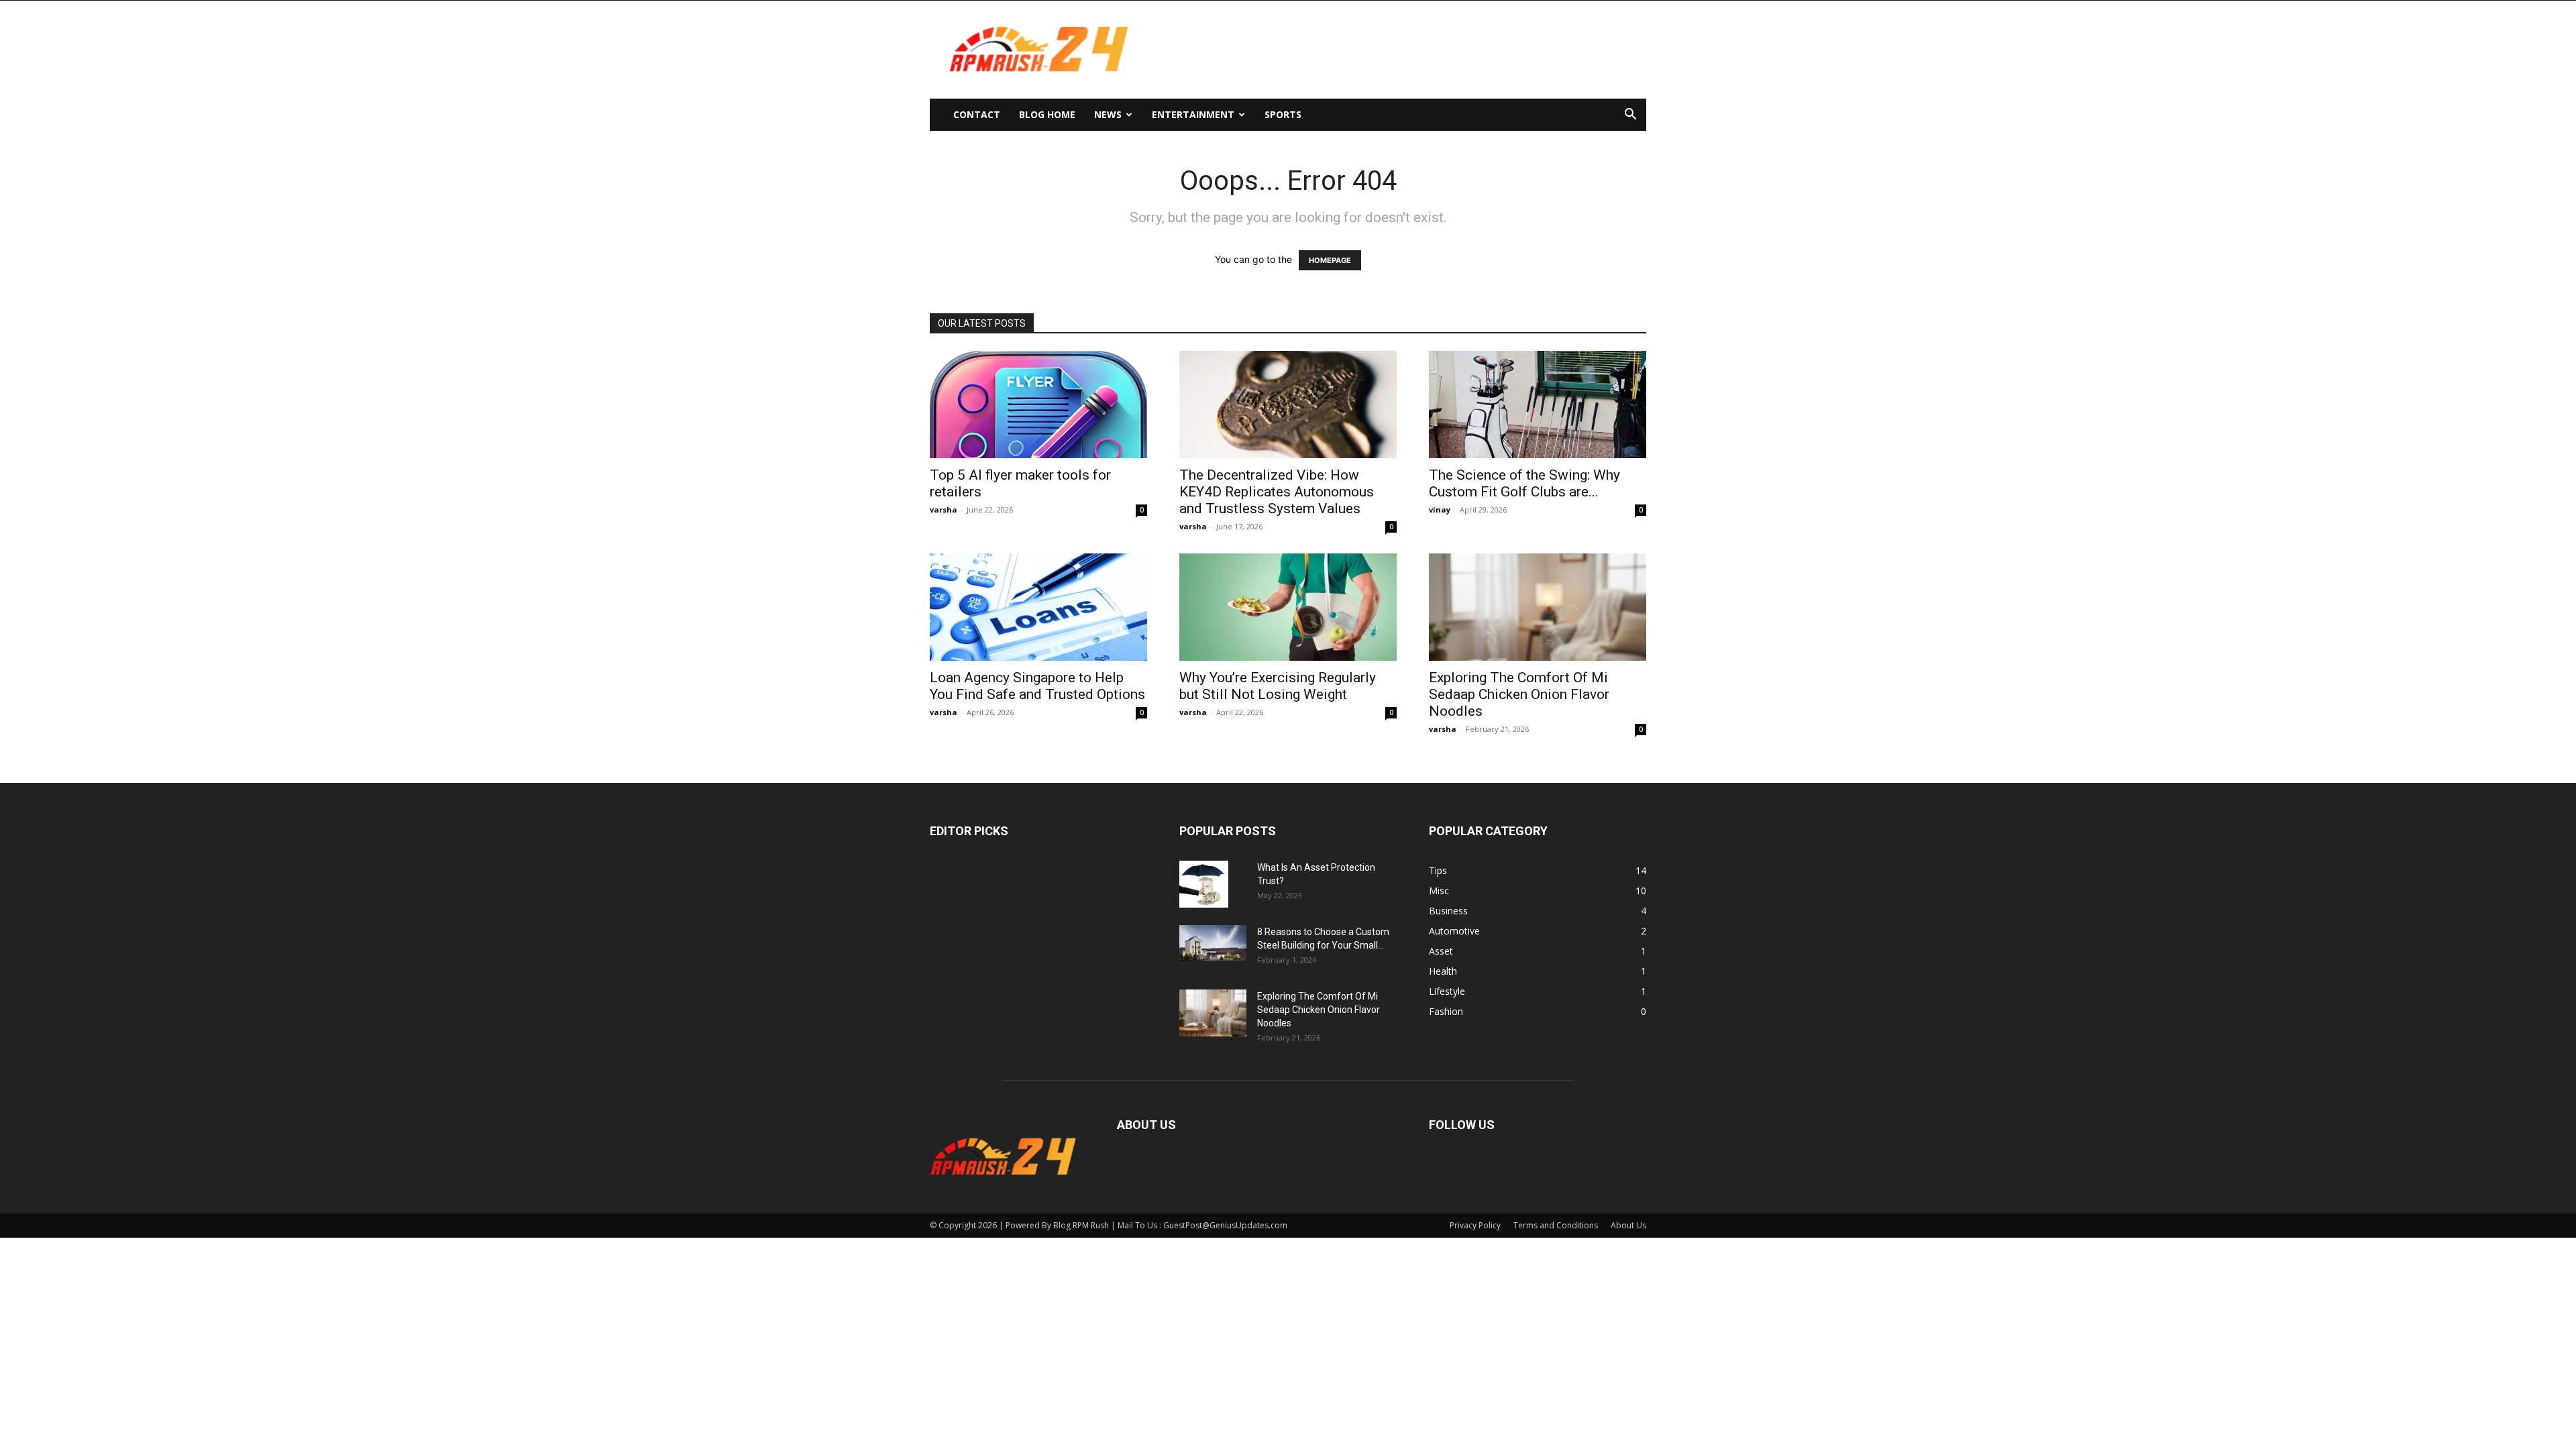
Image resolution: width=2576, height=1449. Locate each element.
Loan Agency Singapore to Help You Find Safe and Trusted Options (1037, 686)
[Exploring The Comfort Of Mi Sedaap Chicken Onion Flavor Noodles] (1538, 607)
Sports (1283, 114)
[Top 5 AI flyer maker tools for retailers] (1038, 405)
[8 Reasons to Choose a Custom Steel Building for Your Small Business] (1213, 943)
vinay (1440, 509)
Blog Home (1047, 114)
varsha (944, 509)
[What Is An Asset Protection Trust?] (1204, 884)
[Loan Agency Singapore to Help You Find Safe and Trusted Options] (1038, 607)
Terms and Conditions (1556, 1225)
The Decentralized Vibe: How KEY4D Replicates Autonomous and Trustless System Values (1277, 492)
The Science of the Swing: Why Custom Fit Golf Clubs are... (1524, 483)
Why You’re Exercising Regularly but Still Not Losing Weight (1278, 686)
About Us (1628, 1225)
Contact (977, 114)
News (1108, 114)
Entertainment (1193, 114)
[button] (1630, 116)
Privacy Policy (1475, 1225)
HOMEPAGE (1330, 260)
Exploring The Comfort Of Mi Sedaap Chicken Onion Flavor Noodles (1519, 694)
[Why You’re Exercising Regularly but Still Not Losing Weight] (1288, 607)
